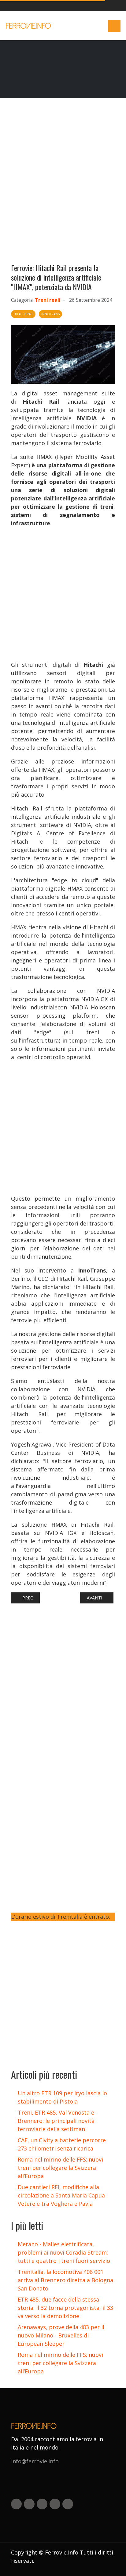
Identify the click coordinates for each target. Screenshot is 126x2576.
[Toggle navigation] (114, 26)
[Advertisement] (63, 183)
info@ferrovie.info (35, 2461)
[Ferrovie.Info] (29, 26)
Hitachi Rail (23, 314)
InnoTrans (50, 314)
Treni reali (48, 300)
